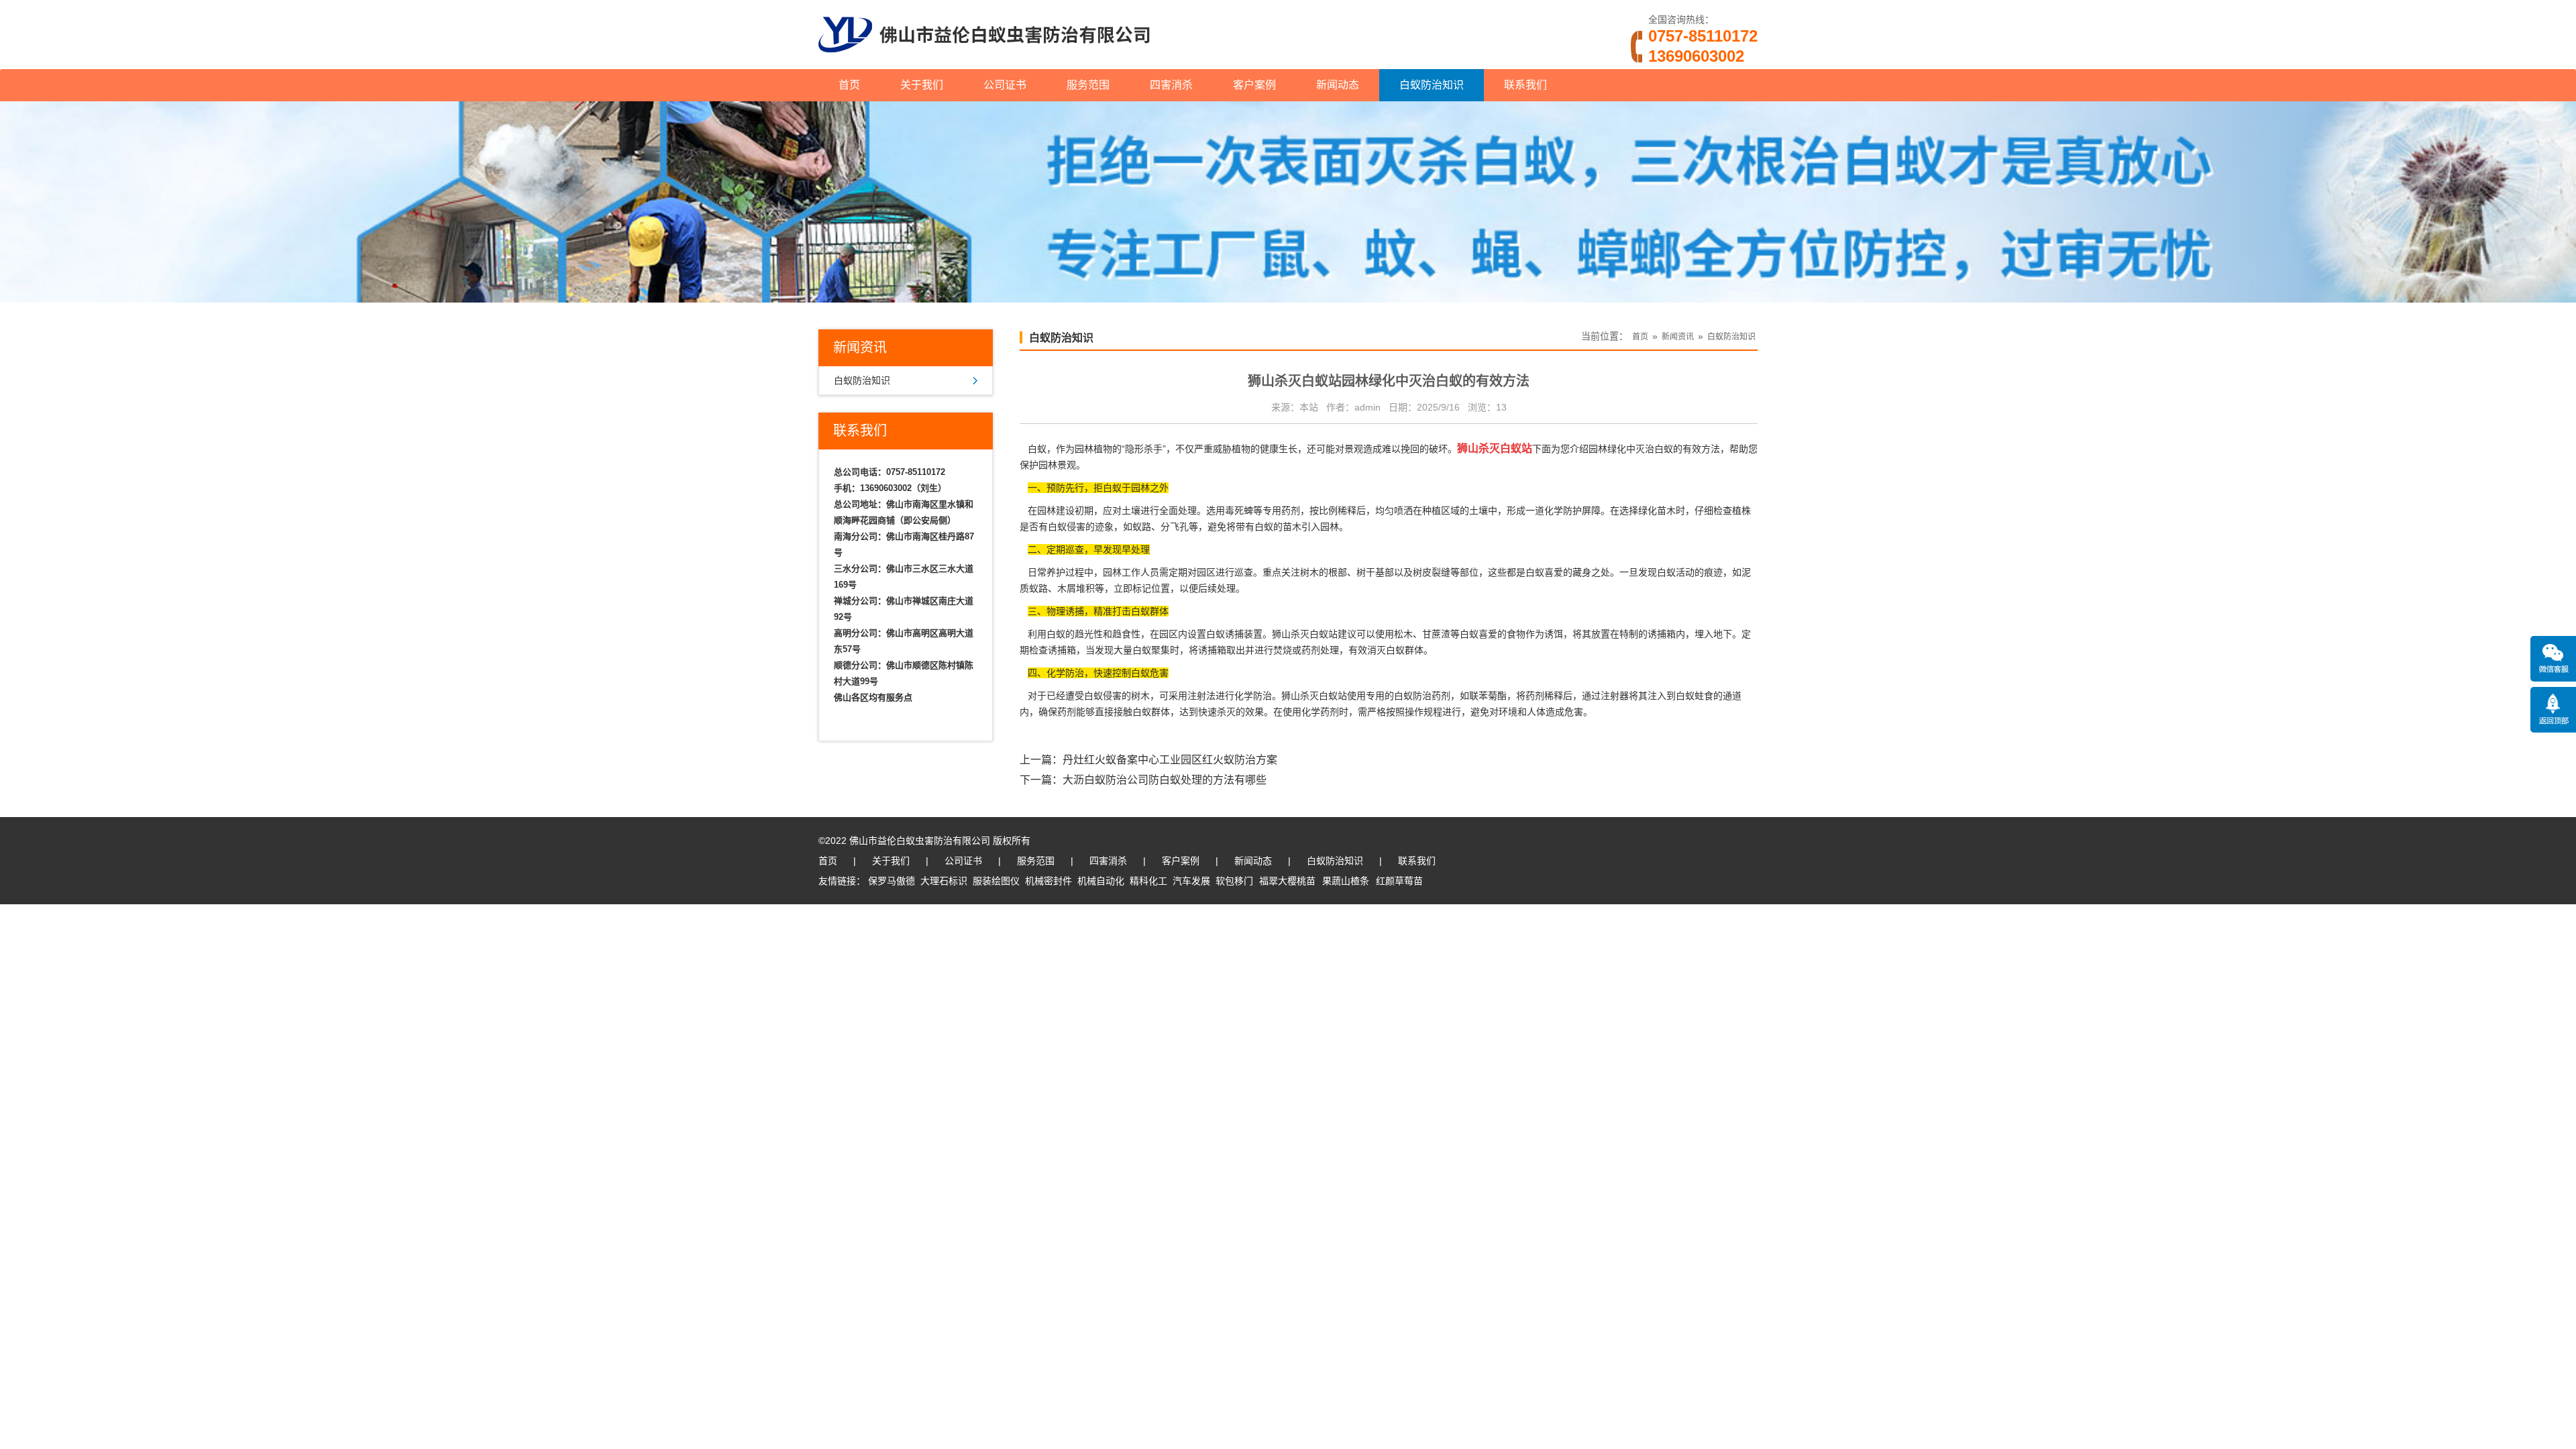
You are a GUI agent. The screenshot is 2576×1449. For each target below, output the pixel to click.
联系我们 (1525, 85)
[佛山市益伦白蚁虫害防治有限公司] (984, 64)
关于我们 (922, 85)
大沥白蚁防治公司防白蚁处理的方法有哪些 (1165, 780)
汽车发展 (1191, 881)
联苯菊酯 (1488, 696)
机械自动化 (1101, 881)
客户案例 (1254, 85)
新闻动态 (1338, 85)
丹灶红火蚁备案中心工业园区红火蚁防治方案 (1170, 760)
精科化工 (1148, 881)
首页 (849, 85)
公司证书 (1005, 85)
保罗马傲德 (892, 881)
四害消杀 (1171, 85)
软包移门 (1234, 881)
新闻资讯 (1678, 337)
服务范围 (1088, 85)
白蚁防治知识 (1432, 85)
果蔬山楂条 (1346, 881)
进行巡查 (1234, 572)
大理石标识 (944, 881)
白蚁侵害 (1067, 527)
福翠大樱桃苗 (1287, 881)
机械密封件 (1049, 881)
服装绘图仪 (996, 881)
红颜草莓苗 (1399, 881)
